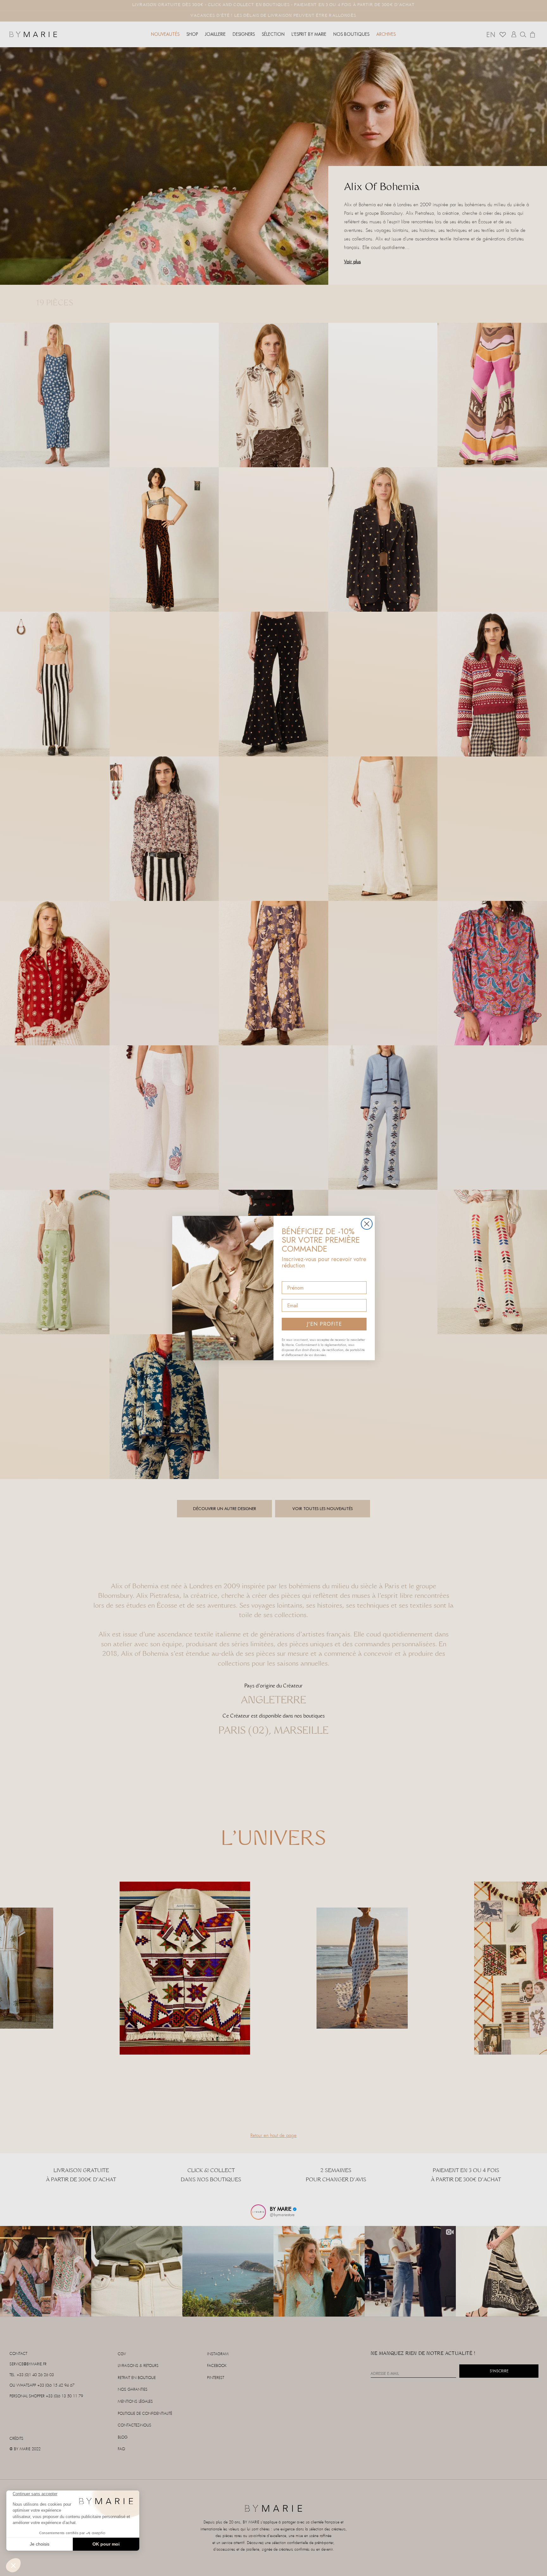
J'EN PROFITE (324, 1324)
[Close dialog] (367, 1224)
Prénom (291, 1276)
